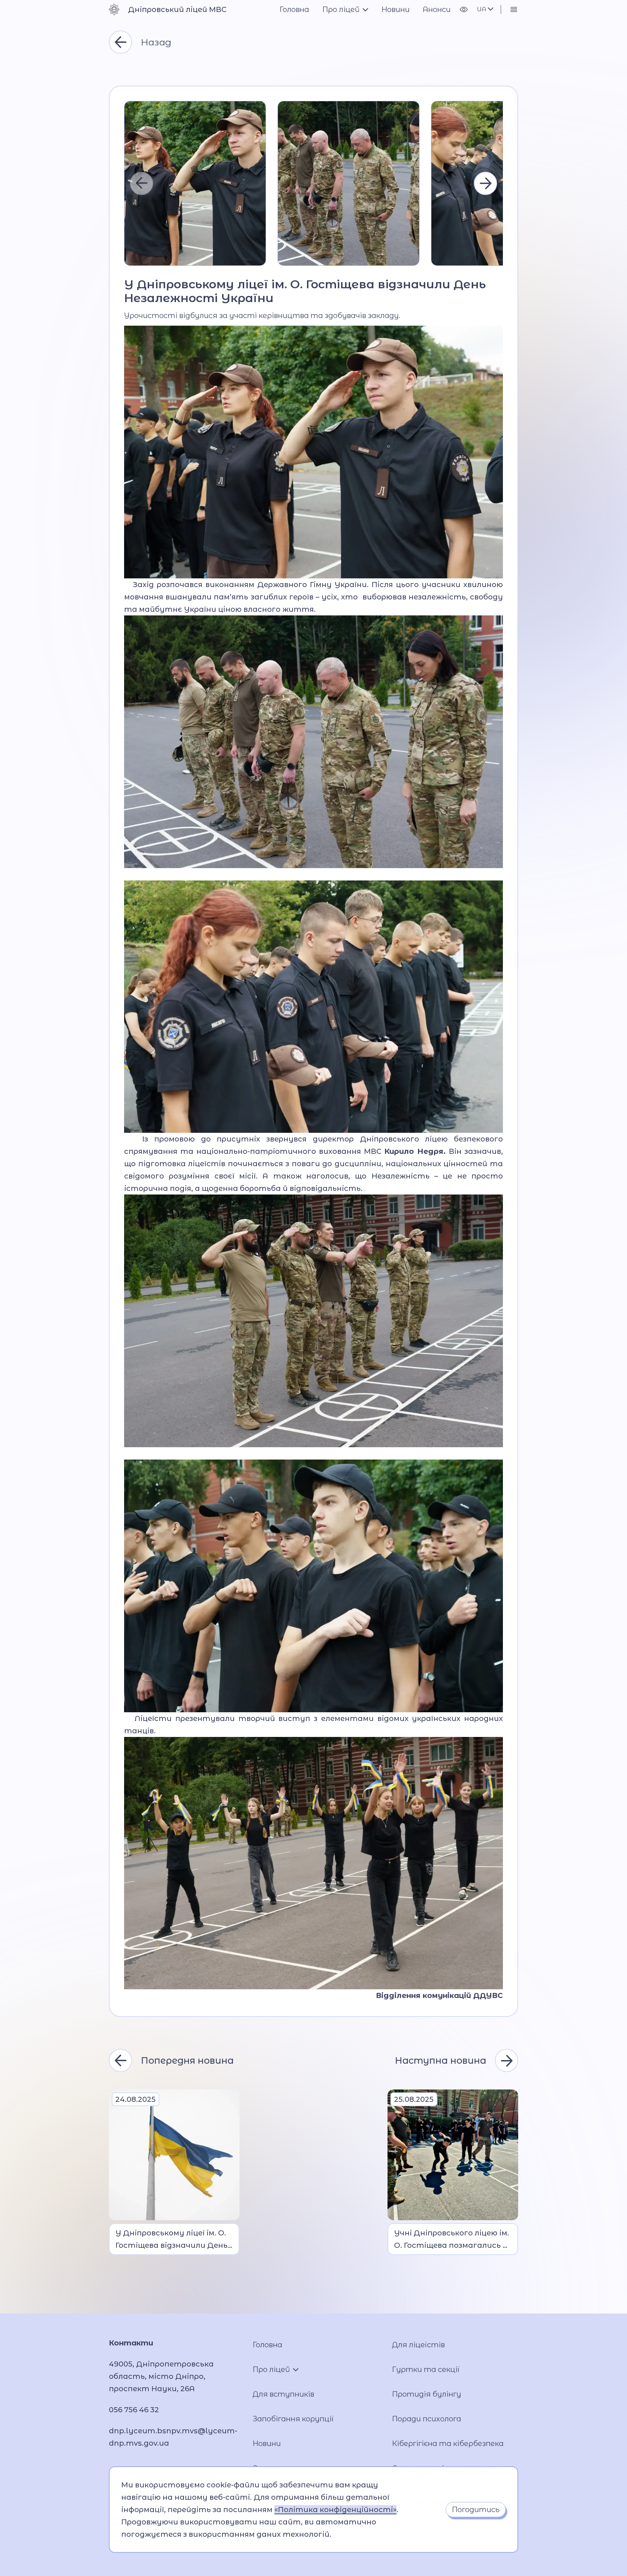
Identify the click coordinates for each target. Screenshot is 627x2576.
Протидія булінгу (427, 2394)
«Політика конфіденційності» (335, 2510)
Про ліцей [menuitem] (341, 9)
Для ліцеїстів (418, 2345)
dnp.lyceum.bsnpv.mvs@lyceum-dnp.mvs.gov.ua (173, 2437)
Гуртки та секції (426, 2369)
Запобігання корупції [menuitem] (293, 2419)
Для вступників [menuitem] (283, 2394)
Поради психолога (427, 2419)
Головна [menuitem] (294, 9)
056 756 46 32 (134, 2410)
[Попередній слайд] (142, 183)
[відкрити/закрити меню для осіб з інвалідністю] (464, 9)
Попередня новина (187, 2060)
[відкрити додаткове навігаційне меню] (514, 9)
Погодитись (476, 2510)
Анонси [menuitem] (437, 9)
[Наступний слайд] (485, 183)
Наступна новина (440, 2060)
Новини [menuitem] (396, 9)
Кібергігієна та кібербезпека (448, 2443)
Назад (156, 42)
